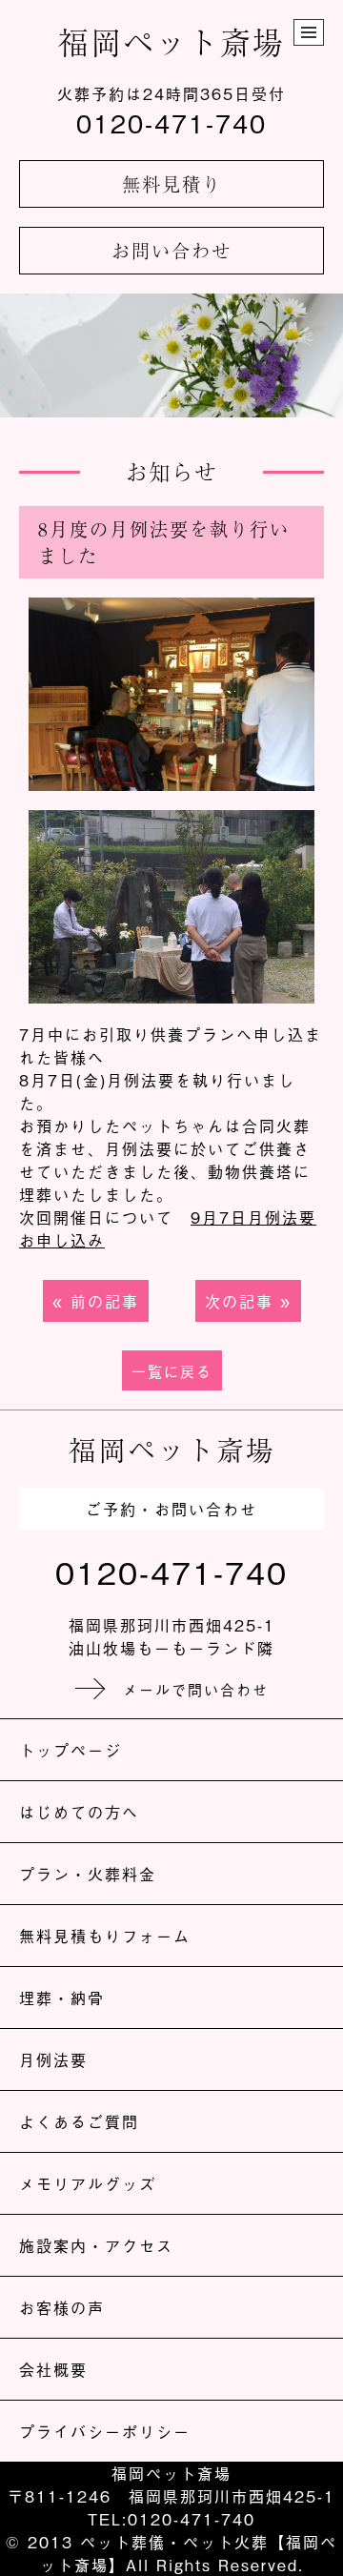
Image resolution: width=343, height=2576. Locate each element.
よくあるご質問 (79, 2121)
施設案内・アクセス (96, 2245)
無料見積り (172, 184)
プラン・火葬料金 (88, 1874)
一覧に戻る (172, 1370)
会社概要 (53, 2369)
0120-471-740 (171, 123)
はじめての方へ (79, 1812)
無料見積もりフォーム (105, 1936)
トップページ (71, 1750)
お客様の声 (62, 2307)
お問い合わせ (171, 251)
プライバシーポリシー (105, 2431)
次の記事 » (248, 1301)
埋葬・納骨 (62, 1998)
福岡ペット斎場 (171, 41)
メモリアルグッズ (88, 2183)
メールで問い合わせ (196, 1689)
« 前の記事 (96, 1301)
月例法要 (53, 2059)
